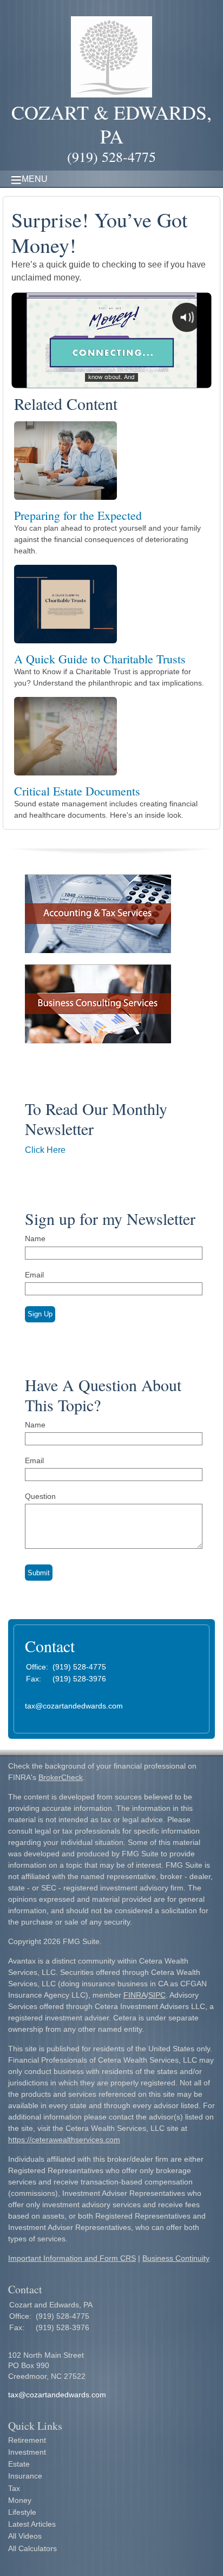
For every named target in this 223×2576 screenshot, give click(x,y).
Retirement (27, 2440)
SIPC (157, 1995)
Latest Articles (32, 2524)
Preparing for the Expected (78, 515)
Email (34, 1275)
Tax (14, 2488)
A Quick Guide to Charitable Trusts (100, 659)
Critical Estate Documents (77, 791)
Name (35, 1238)
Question (40, 1496)
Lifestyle (22, 2512)
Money (20, 2500)
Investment (27, 2452)
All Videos (25, 2536)
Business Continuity (176, 2258)
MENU (35, 179)
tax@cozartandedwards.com (74, 1706)
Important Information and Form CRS (72, 2258)
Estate (19, 2464)
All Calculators (32, 2548)
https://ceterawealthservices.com (64, 2140)
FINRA (135, 1995)
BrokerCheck (61, 1777)
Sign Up (40, 1314)
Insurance (25, 2476)
